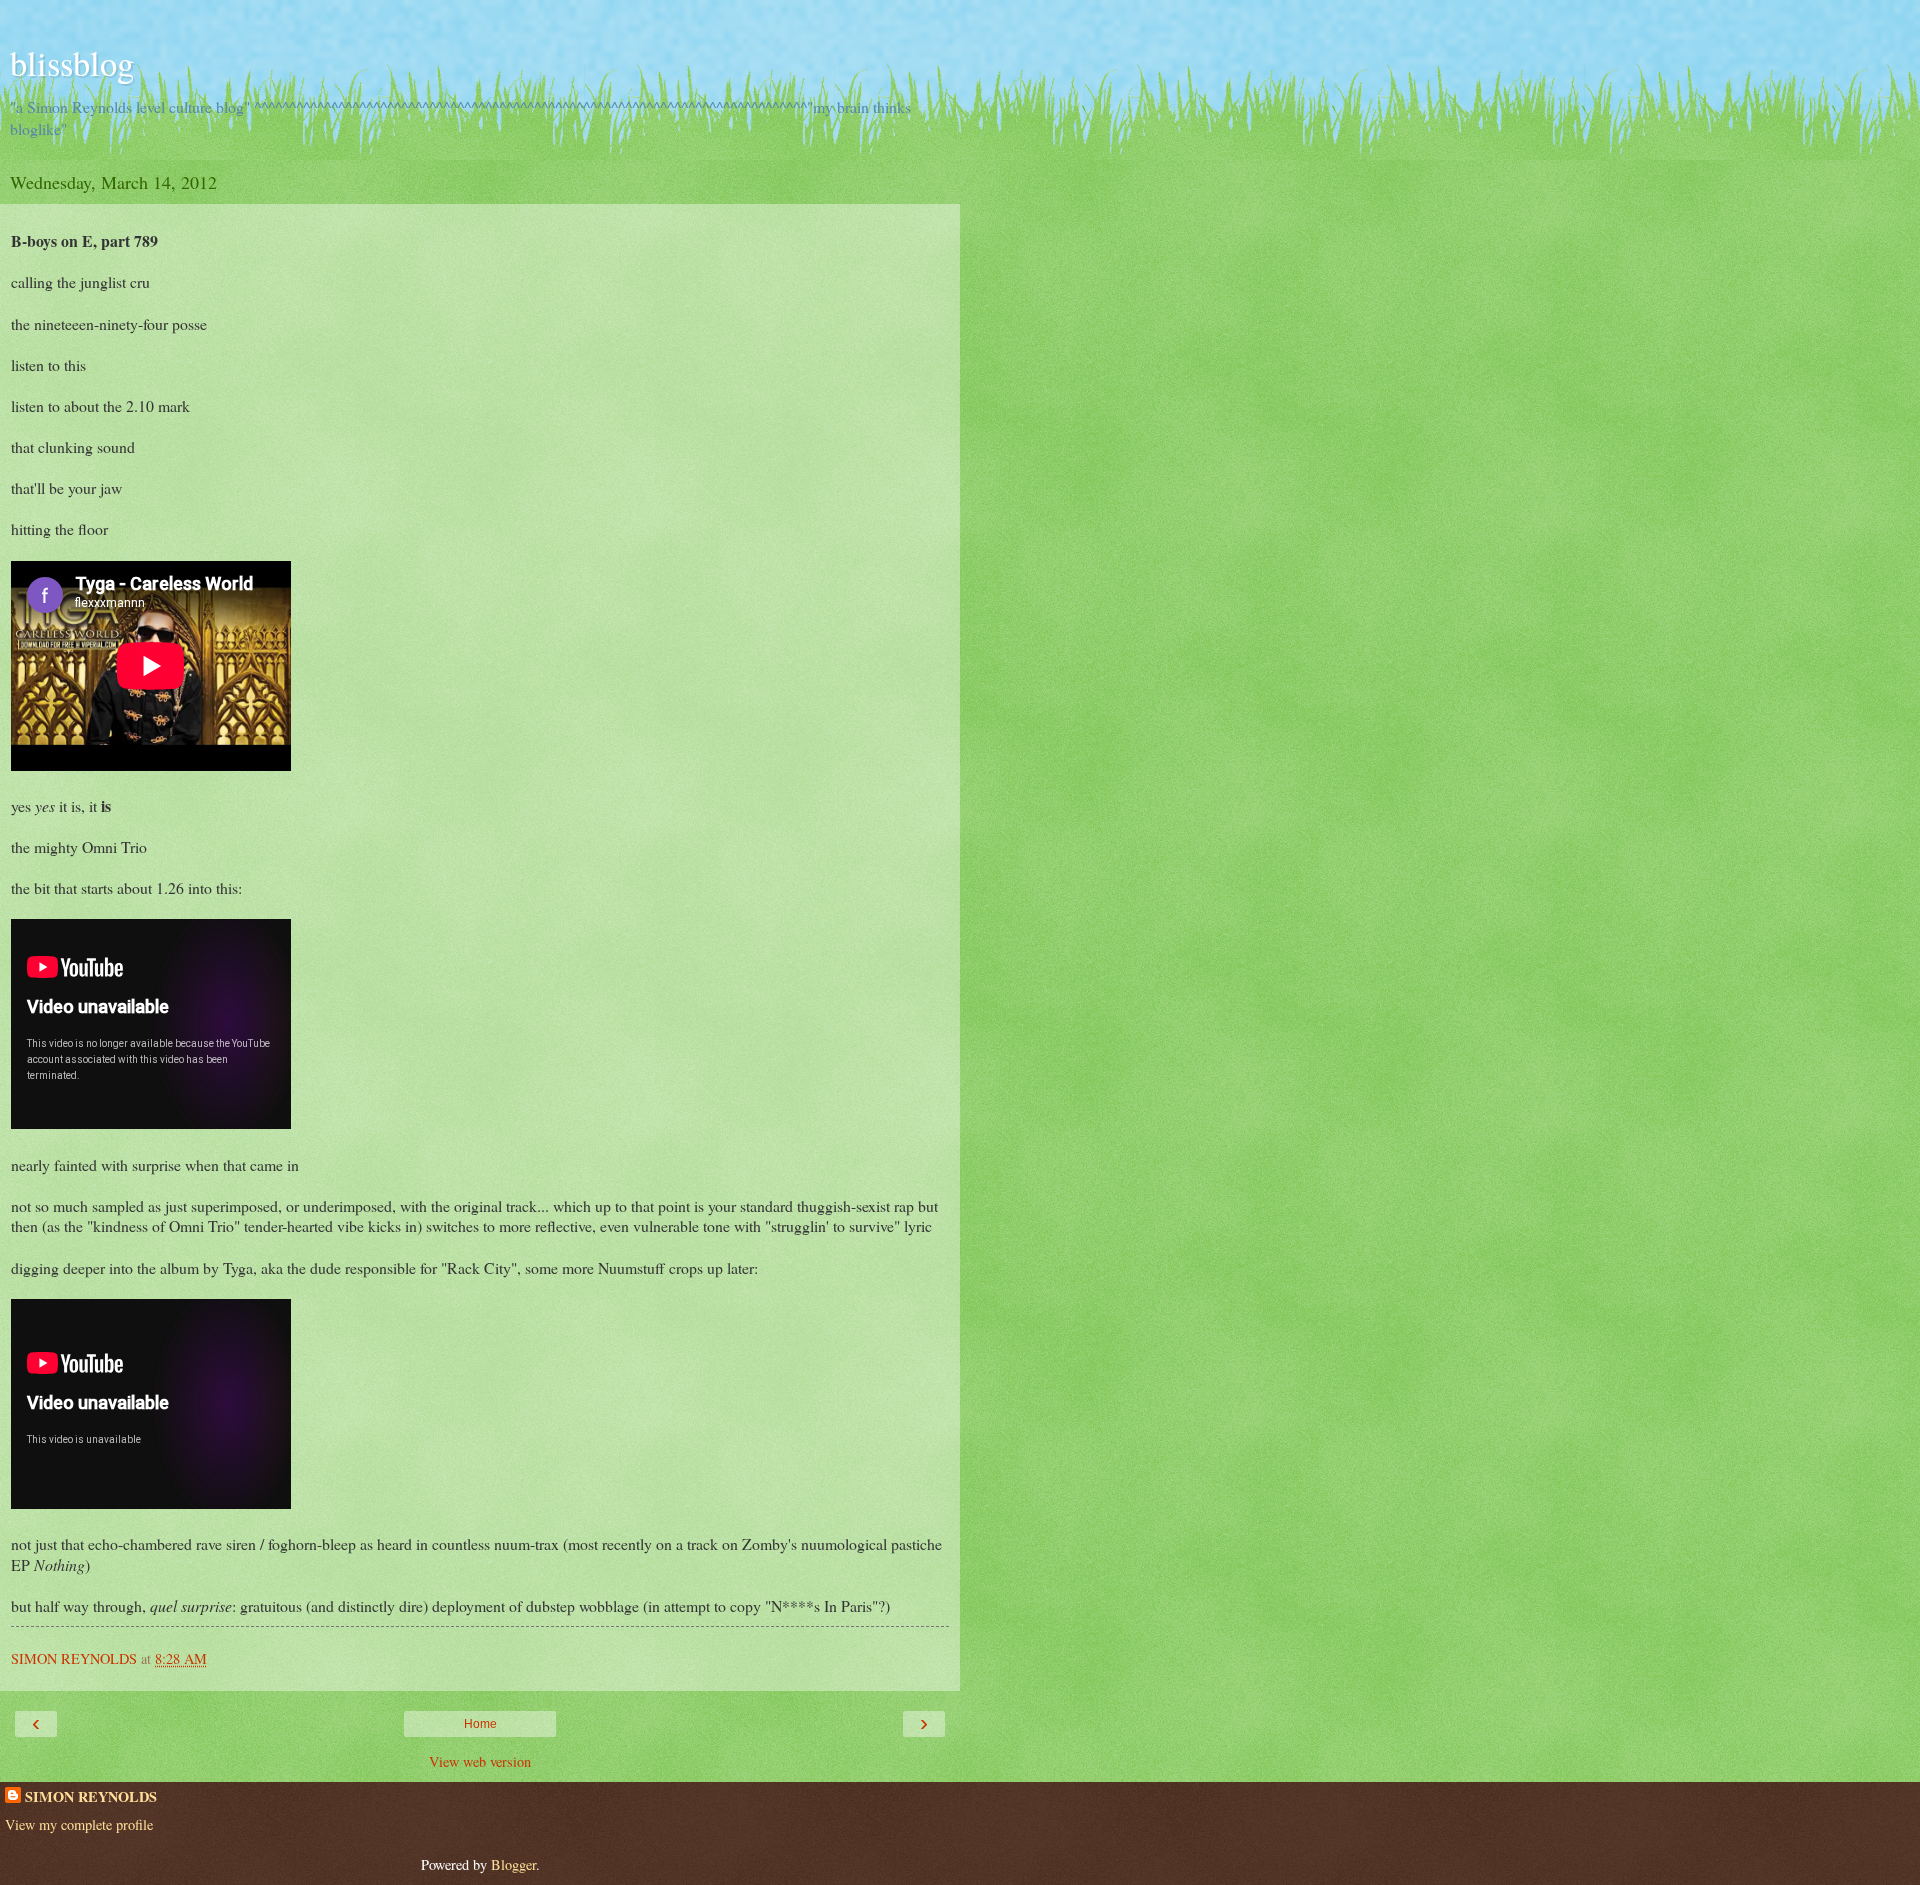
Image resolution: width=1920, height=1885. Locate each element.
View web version (480, 1761)
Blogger (513, 1864)
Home (480, 1724)
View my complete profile (79, 1824)
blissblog (72, 63)
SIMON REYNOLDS (91, 1797)
